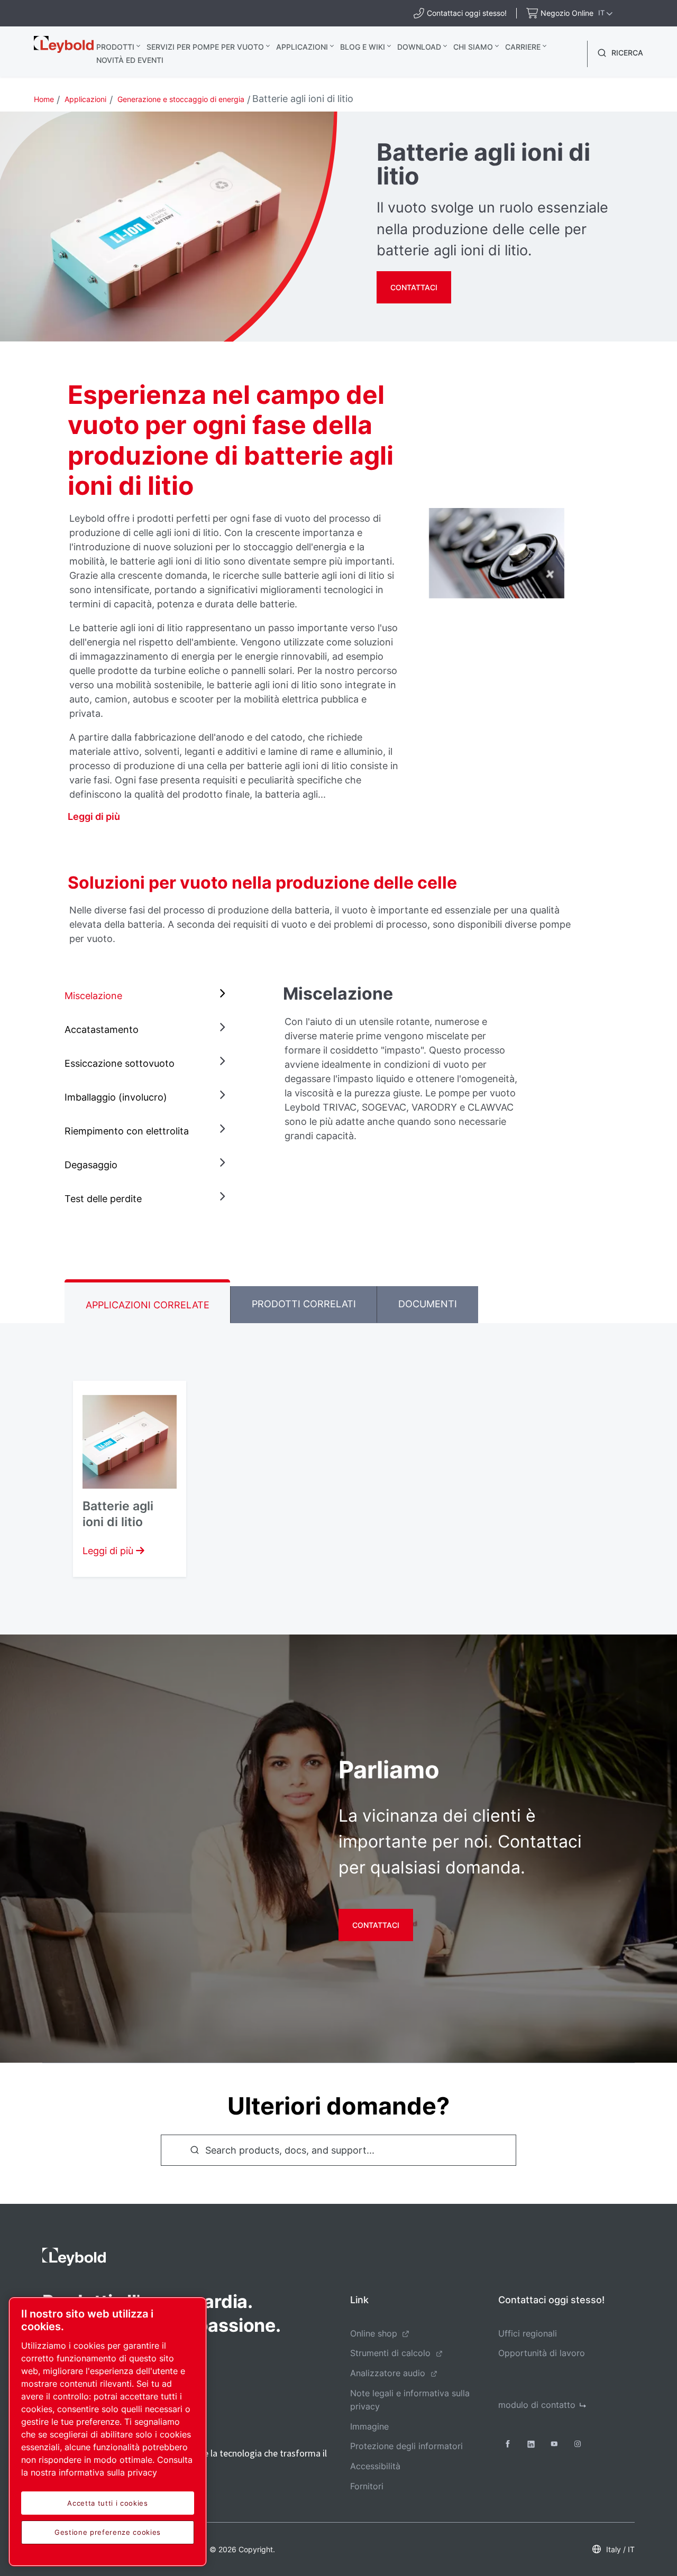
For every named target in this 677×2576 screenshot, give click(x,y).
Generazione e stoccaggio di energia (181, 99)
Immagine (369, 2426)
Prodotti (115, 47)
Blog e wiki (363, 47)
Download (419, 47)
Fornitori (367, 2486)
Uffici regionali (528, 2333)
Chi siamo (473, 47)
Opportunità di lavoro (542, 2353)
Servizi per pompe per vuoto (205, 47)
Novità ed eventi (130, 60)
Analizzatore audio (388, 2373)
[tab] (147, 996)
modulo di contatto (537, 2405)
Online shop (374, 2333)
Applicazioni (302, 47)
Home (44, 99)
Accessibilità (375, 2466)
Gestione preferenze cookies (108, 2532)
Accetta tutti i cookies (107, 2503)
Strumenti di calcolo (390, 2353)
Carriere (523, 47)
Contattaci (414, 287)
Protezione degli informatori (406, 2446)
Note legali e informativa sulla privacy (410, 2400)
